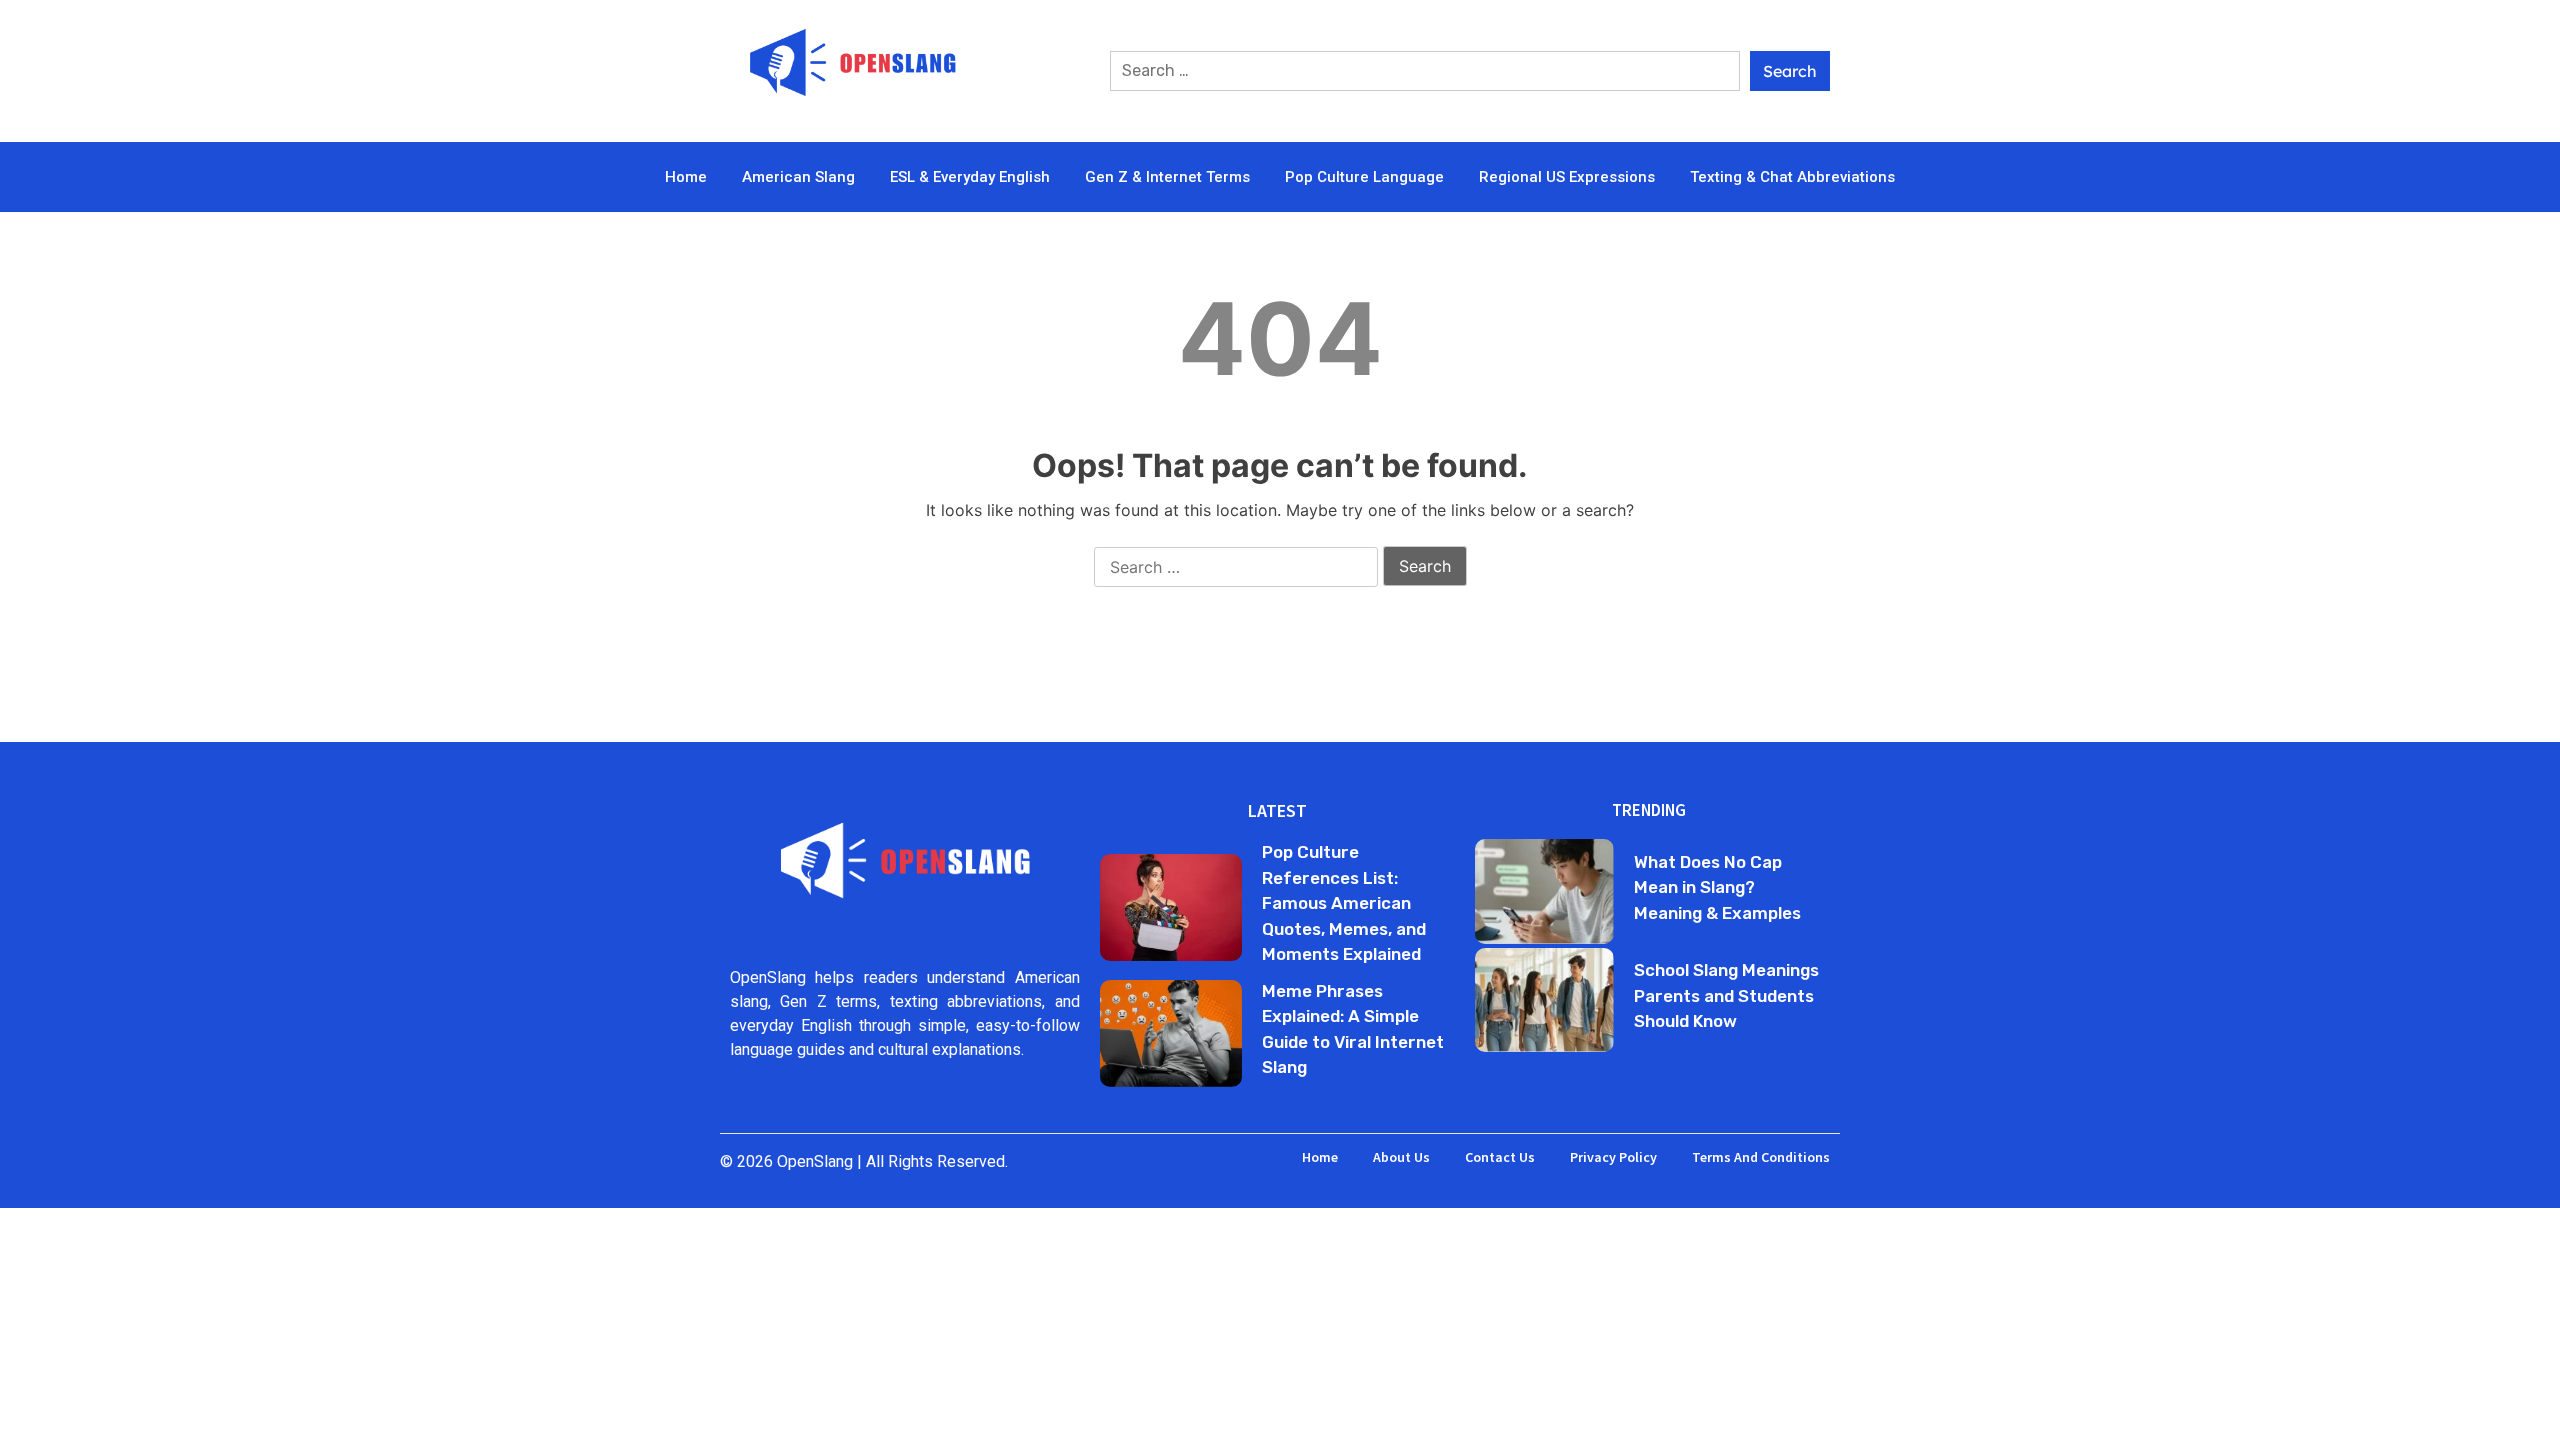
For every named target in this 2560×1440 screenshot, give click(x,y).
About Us (1401, 1157)
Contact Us (1500, 1157)
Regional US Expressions (1567, 177)
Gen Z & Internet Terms (1167, 177)
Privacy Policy (1613, 1157)
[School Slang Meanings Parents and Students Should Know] (1544, 1000)
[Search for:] (1425, 71)
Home (686, 177)
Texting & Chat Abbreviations (1792, 177)
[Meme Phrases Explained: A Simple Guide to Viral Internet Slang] (1171, 1033)
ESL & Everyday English (970, 177)
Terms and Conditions (1761, 1157)
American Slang (798, 177)
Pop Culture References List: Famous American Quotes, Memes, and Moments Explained (1344, 903)
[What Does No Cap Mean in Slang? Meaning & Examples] (1544, 891)
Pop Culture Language (1364, 177)
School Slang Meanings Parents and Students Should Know (1726, 995)
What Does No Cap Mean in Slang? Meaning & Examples (1717, 887)
